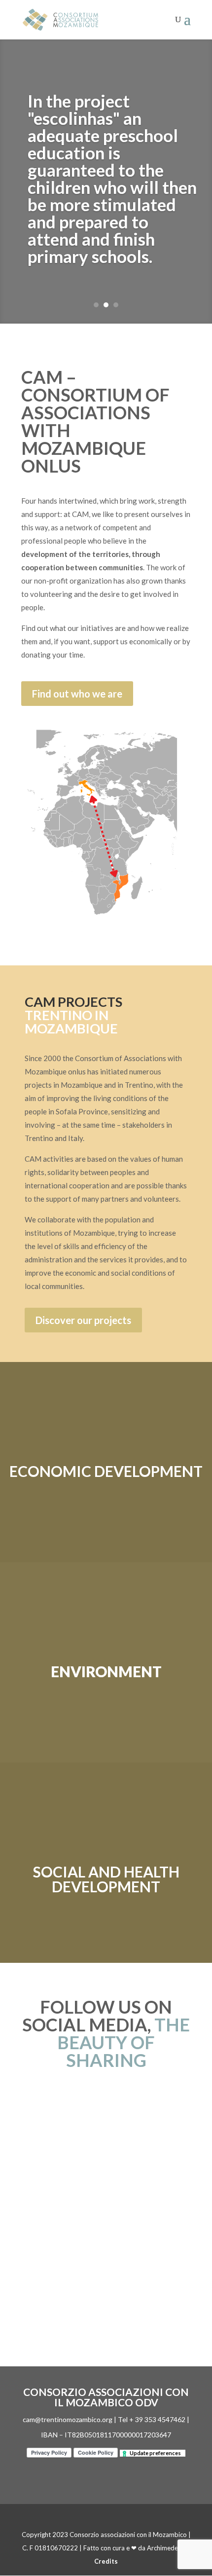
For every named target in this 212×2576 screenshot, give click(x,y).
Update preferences (155, 2453)
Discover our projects (83, 1320)
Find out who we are (77, 694)
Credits (106, 2561)
